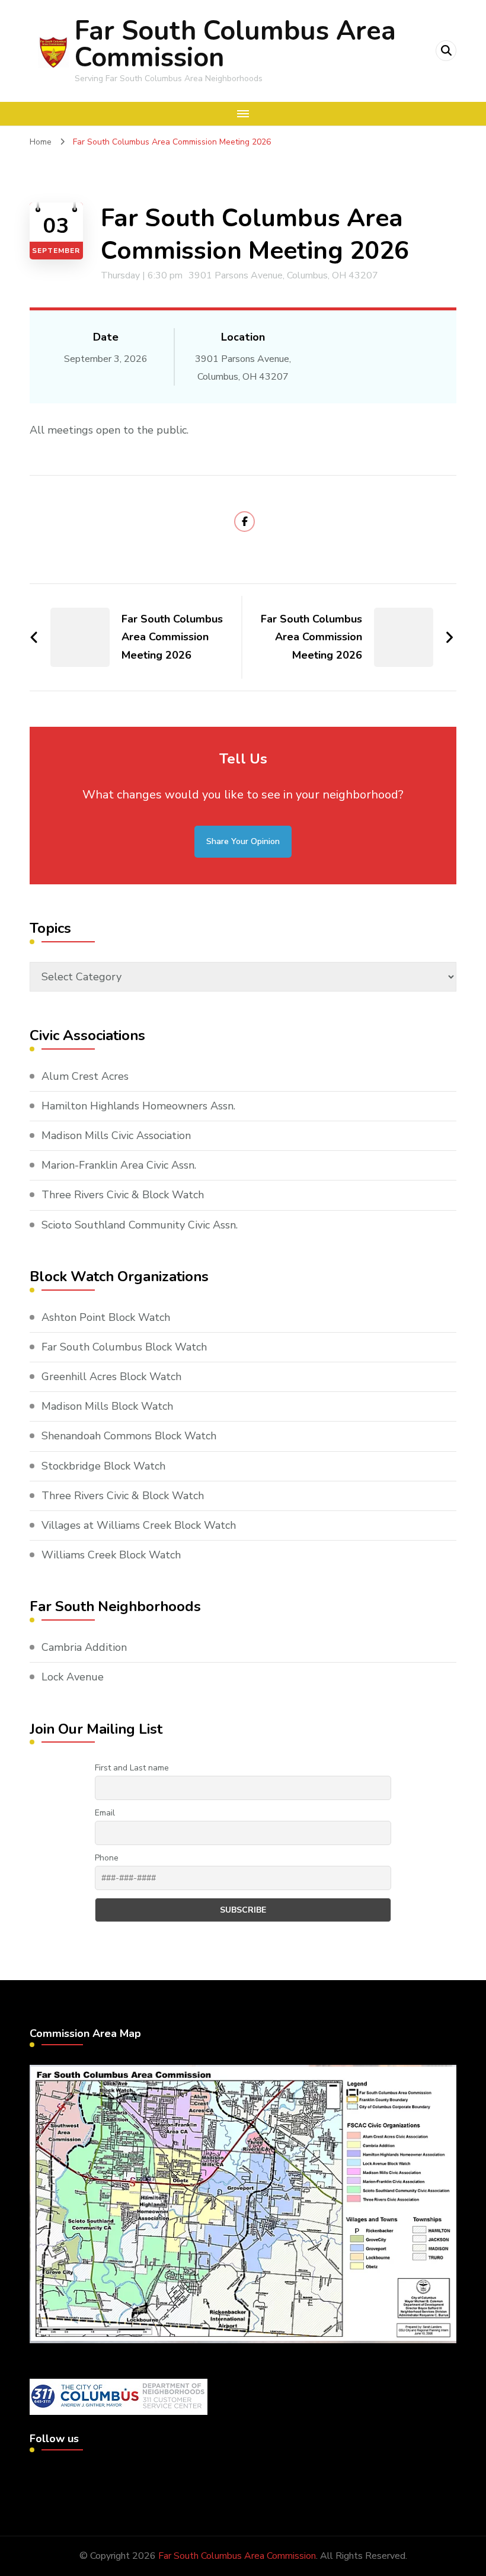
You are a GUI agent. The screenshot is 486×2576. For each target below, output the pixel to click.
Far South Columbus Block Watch (124, 1347)
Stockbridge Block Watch (103, 1466)
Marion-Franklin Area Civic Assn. (119, 1165)
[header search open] (446, 51)
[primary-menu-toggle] (243, 114)
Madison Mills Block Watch (107, 1406)
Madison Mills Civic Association (116, 1135)
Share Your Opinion (243, 841)
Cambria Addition (84, 1647)
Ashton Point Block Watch (106, 1317)
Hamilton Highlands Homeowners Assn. (138, 1106)
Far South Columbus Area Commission (235, 44)
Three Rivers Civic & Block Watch (123, 1195)
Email (105, 1813)
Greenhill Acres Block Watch (111, 1377)
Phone (107, 1858)
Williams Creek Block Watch (111, 1555)
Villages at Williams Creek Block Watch (139, 1525)
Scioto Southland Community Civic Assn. (140, 1225)
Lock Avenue (73, 1677)
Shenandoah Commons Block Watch (129, 1436)
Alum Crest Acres (85, 1076)
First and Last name (132, 1768)
